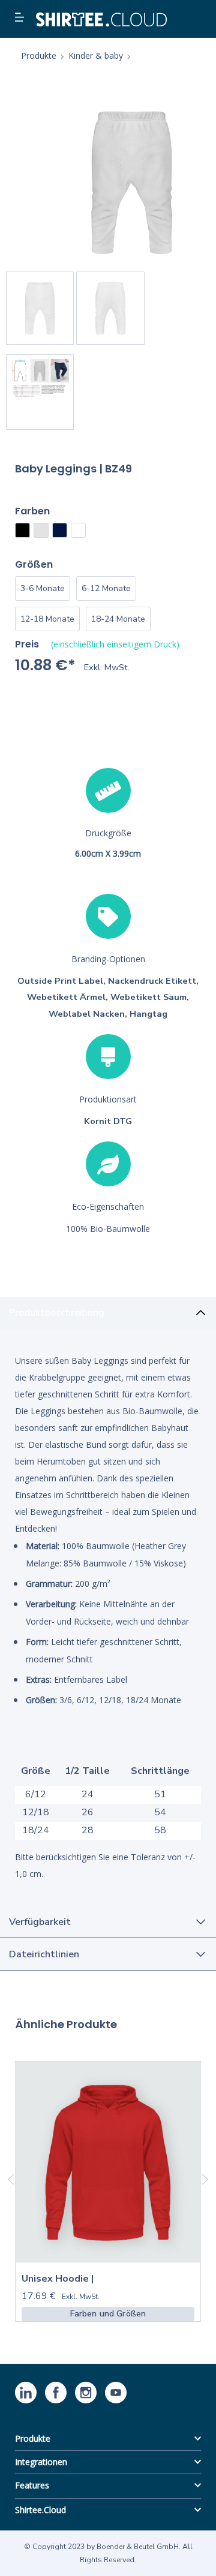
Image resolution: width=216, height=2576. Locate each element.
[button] (21, 18)
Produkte (33, 2438)
